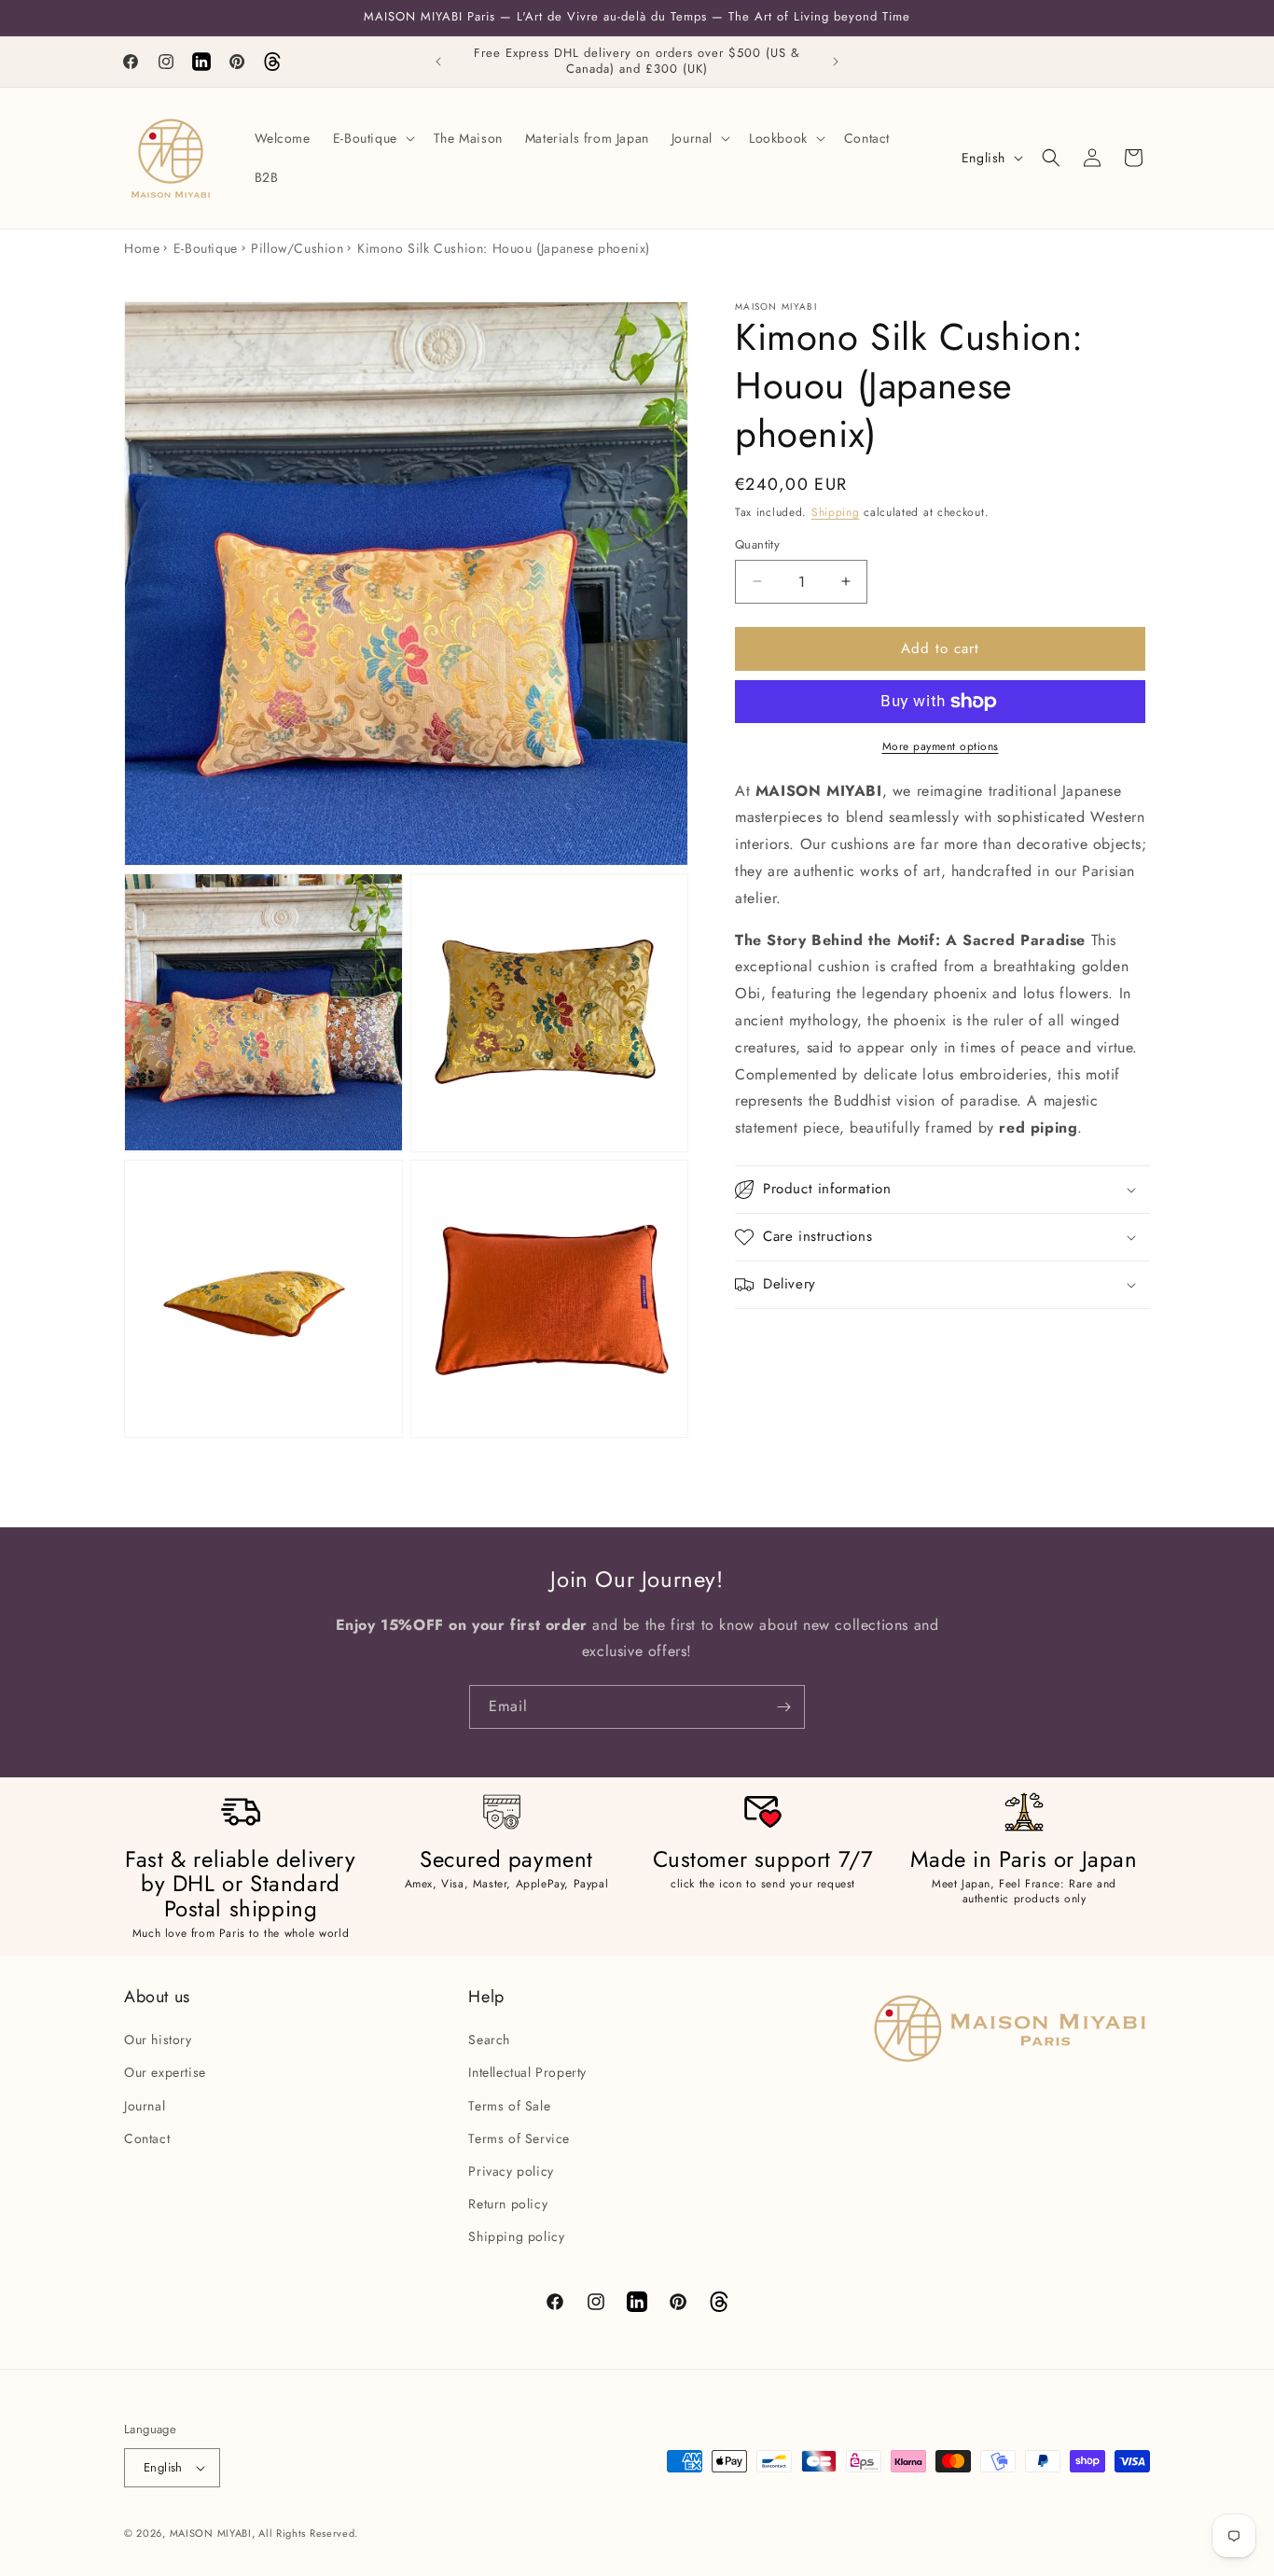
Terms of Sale (509, 2105)
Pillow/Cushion (297, 248)
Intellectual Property (527, 2072)
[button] (372, 138)
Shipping (836, 512)
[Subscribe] (783, 1707)
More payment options (941, 746)
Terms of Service (519, 2138)
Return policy (508, 2204)
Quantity (757, 544)
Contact (147, 2138)
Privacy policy (511, 2171)
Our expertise (165, 2072)
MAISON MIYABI (211, 2533)
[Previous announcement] (438, 62)
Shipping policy (516, 2236)
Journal (145, 2105)
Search (489, 2040)
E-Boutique (206, 248)
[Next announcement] (836, 62)
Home (142, 248)
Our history (158, 2040)
